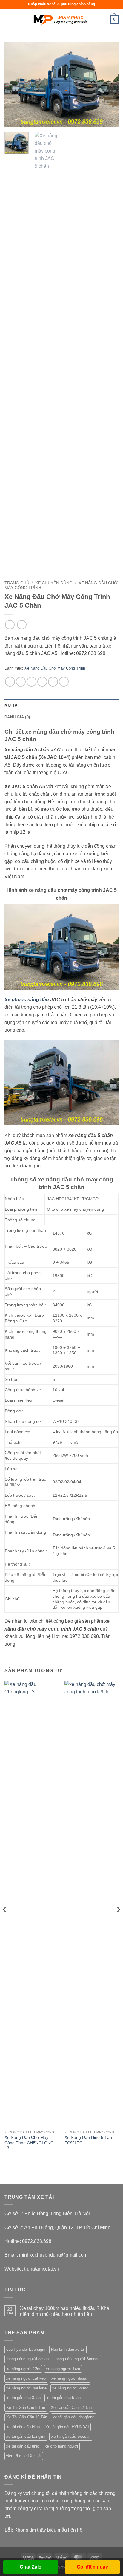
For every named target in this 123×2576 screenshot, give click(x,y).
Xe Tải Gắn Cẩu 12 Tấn (71, 2407)
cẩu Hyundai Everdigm (26, 2349)
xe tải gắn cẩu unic (23, 2446)
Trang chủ (17, 583)
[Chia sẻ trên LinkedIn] (64, 682)
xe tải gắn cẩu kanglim (26, 2436)
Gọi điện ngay (92, 2567)
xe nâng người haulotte (26, 2388)
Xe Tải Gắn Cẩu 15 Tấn (27, 2417)
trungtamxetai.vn (42, 2269)
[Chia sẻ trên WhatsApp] (10, 682)
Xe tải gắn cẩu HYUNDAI (67, 2427)
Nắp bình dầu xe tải (68, 2349)
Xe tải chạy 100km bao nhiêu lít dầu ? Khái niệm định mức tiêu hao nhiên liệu (65, 2311)
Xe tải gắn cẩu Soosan (71, 2436)
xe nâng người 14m (63, 2369)
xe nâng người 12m (23, 2369)
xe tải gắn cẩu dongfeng (74, 2417)
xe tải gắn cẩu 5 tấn (63, 2398)
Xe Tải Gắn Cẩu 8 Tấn (26, 2407)
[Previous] (14, 84)
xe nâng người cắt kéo (26, 2378)
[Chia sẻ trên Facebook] (21, 682)
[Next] (109, 84)
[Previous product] (22, 625)
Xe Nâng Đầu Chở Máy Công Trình (55, 668)
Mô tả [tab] (11, 705)
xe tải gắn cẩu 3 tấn (23, 2398)
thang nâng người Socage (77, 2359)
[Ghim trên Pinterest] (53, 682)
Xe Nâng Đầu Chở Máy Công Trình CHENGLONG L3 (29, 2143)
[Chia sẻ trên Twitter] (31, 682)
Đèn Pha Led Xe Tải (24, 2456)
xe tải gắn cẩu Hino (23, 2427)
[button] (8, 19)
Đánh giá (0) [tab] (17, 717)
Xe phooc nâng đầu (27, 1000)
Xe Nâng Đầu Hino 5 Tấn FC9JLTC (88, 2140)
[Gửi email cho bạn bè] (42, 682)
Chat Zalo (31, 2567)
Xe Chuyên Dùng (54, 583)
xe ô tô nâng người (61, 2446)
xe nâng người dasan (70, 2378)
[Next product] (10, 625)
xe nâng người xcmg (70, 2388)
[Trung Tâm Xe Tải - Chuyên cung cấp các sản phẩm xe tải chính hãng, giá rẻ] (61, 19)
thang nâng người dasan (27, 2359)
